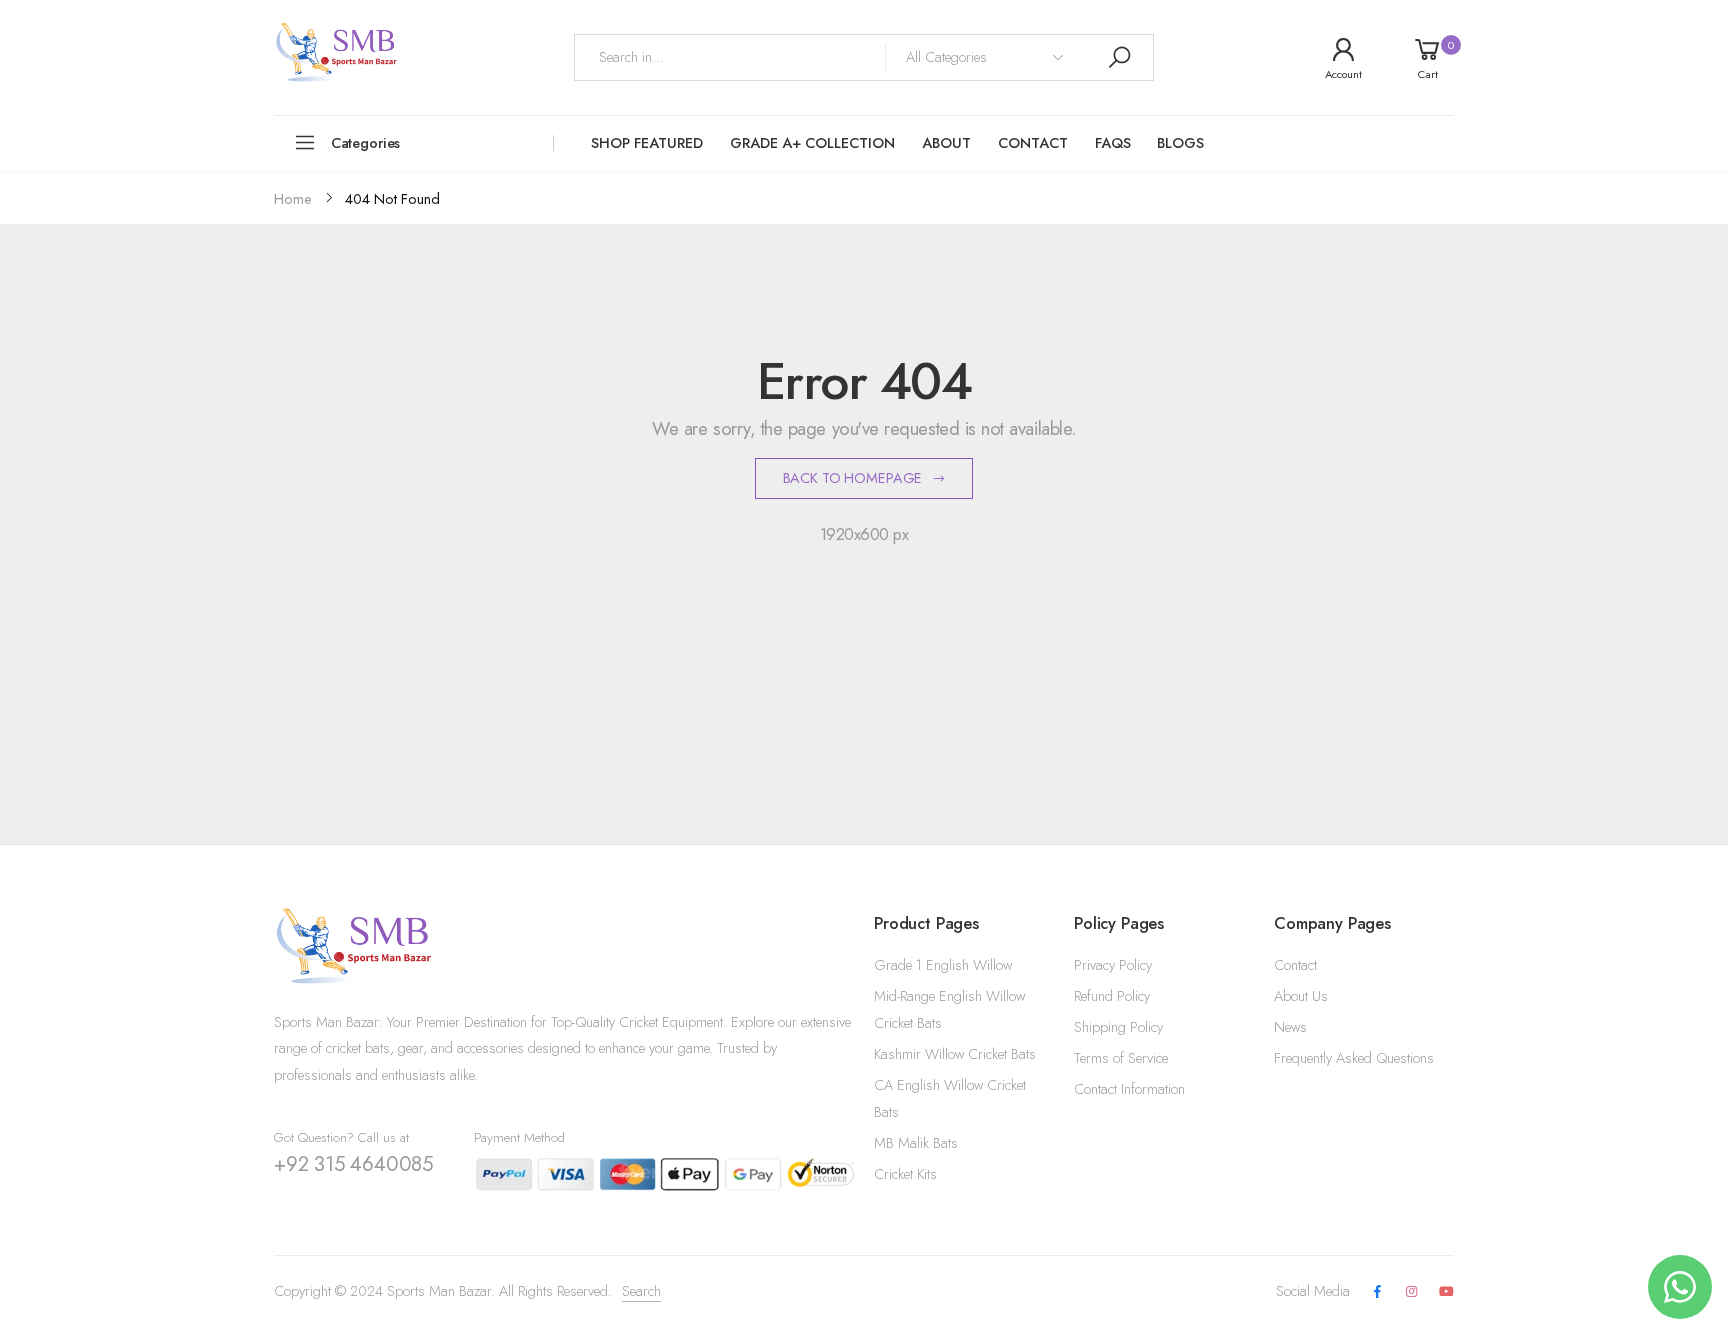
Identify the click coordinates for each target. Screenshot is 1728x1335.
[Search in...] (1119, 57)
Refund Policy (1112, 996)
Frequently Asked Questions (1354, 1058)
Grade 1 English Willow (943, 965)
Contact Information (1129, 1089)
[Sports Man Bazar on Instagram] (1412, 1292)
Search (641, 1291)
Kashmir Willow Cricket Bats (955, 1054)
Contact (1295, 965)
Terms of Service (1121, 1058)
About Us (1301, 996)
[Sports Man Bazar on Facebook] (1377, 1292)
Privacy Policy (1113, 965)
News (1290, 1027)
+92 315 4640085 (353, 1164)
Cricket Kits (905, 1174)
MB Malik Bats (916, 1143)
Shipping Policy (1118, 1027)
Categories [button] (366, 143)
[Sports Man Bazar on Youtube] (1446, 1292)
